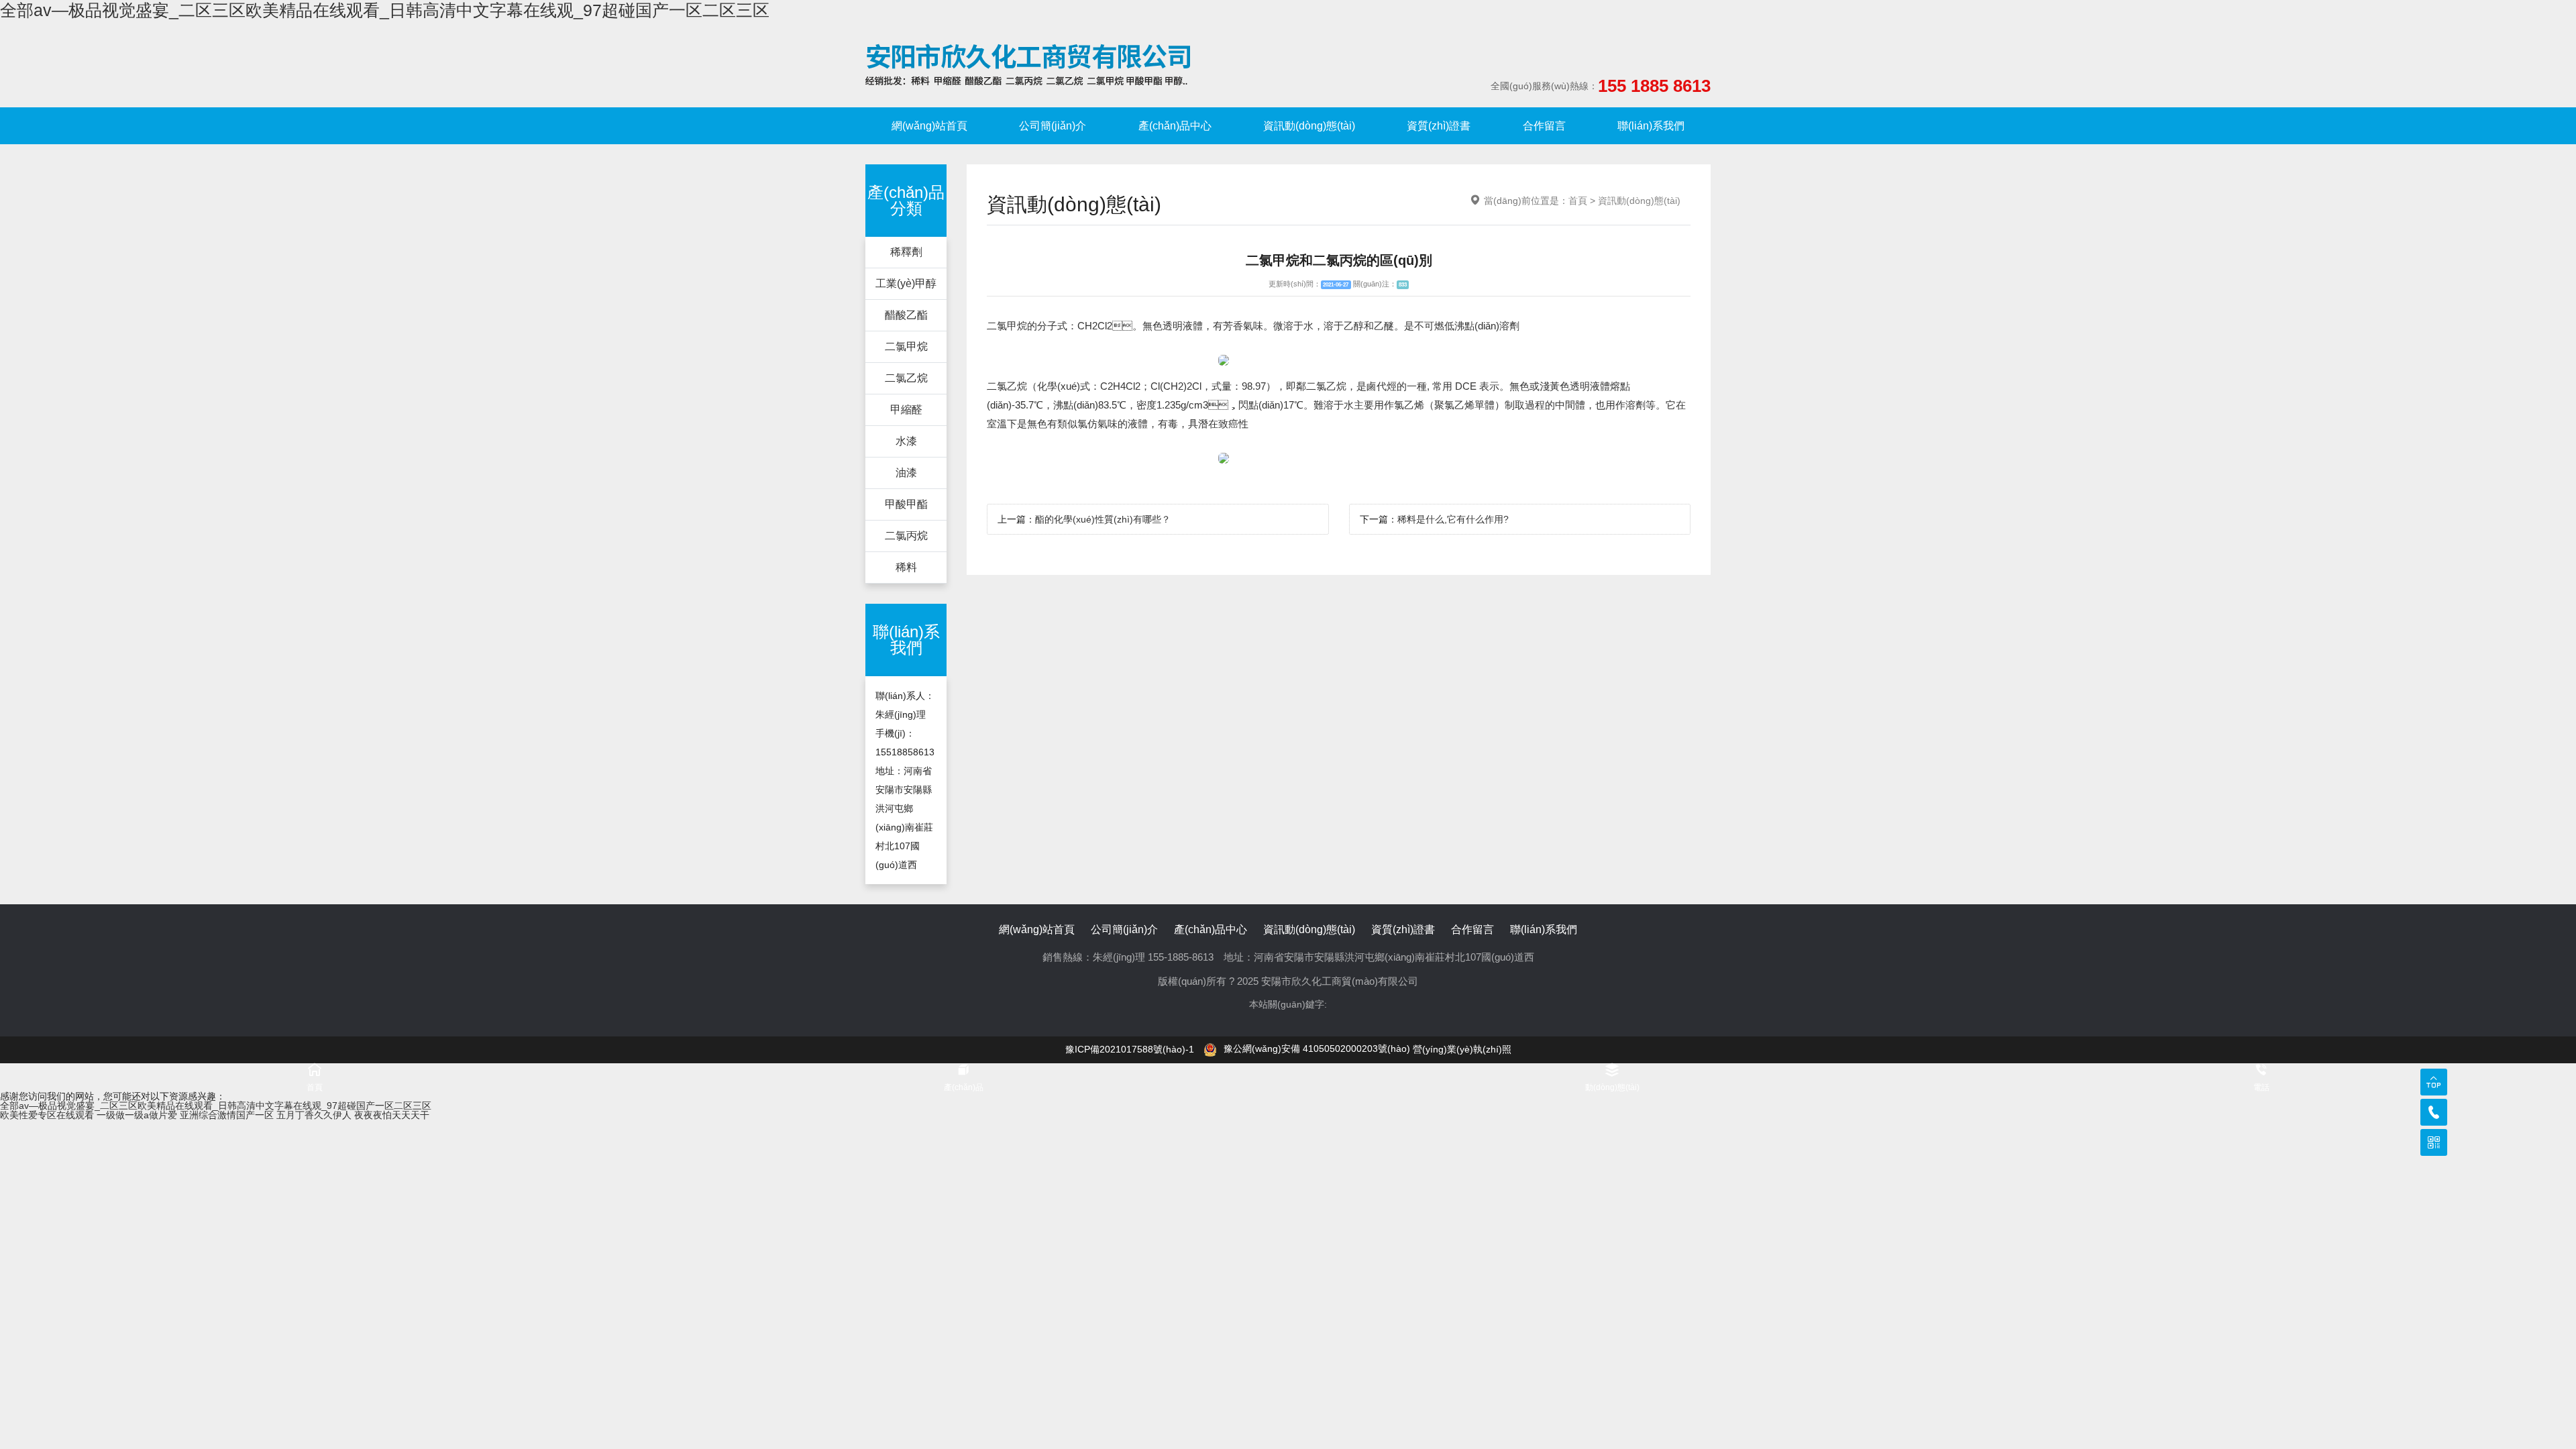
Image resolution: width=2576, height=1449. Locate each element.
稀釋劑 (906, 252)
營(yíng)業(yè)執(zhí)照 (1462, 1049)
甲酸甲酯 (906, 504)
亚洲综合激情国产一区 (227, 1115)
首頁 (1578, 201)
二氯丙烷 (906, 536)
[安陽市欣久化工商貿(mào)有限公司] (1028, 64)
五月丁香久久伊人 (314, 1115)
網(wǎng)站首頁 (929, 126)
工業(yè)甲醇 (906, 283)
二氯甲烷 (906, 346)
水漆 (906, 441)
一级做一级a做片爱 (137, 1115)
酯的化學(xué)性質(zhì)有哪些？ (1103, 519)
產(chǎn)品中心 (1175, 126)
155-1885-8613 (1181, 957)
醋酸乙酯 (906, 315)
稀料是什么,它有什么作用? (1453, 519)
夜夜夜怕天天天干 (392, 1115)
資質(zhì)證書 (1439, 126)
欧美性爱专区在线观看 (47, 1115)
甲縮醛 (906, 410)
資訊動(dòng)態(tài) (1309, 126)
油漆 (906, 473)
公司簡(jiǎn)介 (1053, 126)
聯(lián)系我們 (1651, 126)
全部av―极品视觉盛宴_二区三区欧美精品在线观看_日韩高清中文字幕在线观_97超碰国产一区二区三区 (385, 10)
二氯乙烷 (906, 378)
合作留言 (1544, 126)
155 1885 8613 (1654, 86)
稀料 (906, 567)
